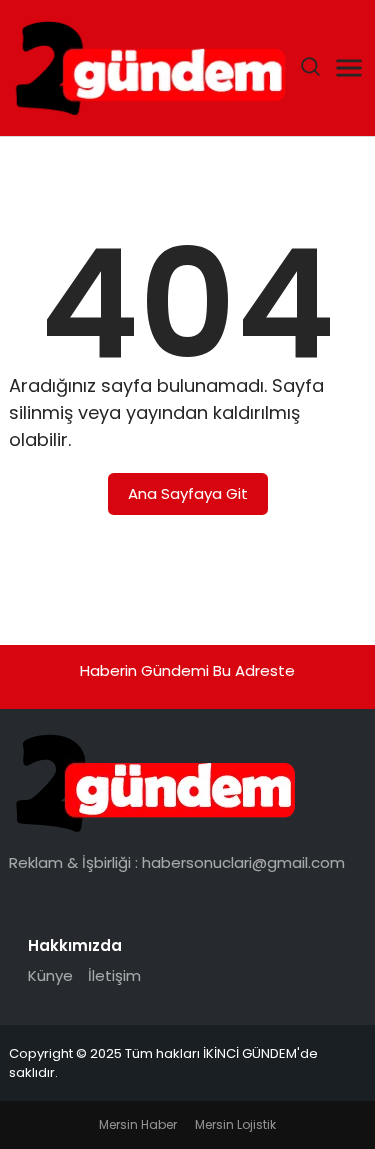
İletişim (114, 975)
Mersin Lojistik (235, 1124)
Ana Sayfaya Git (188, 493)
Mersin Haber (138, 1124)
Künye (50, 975)
